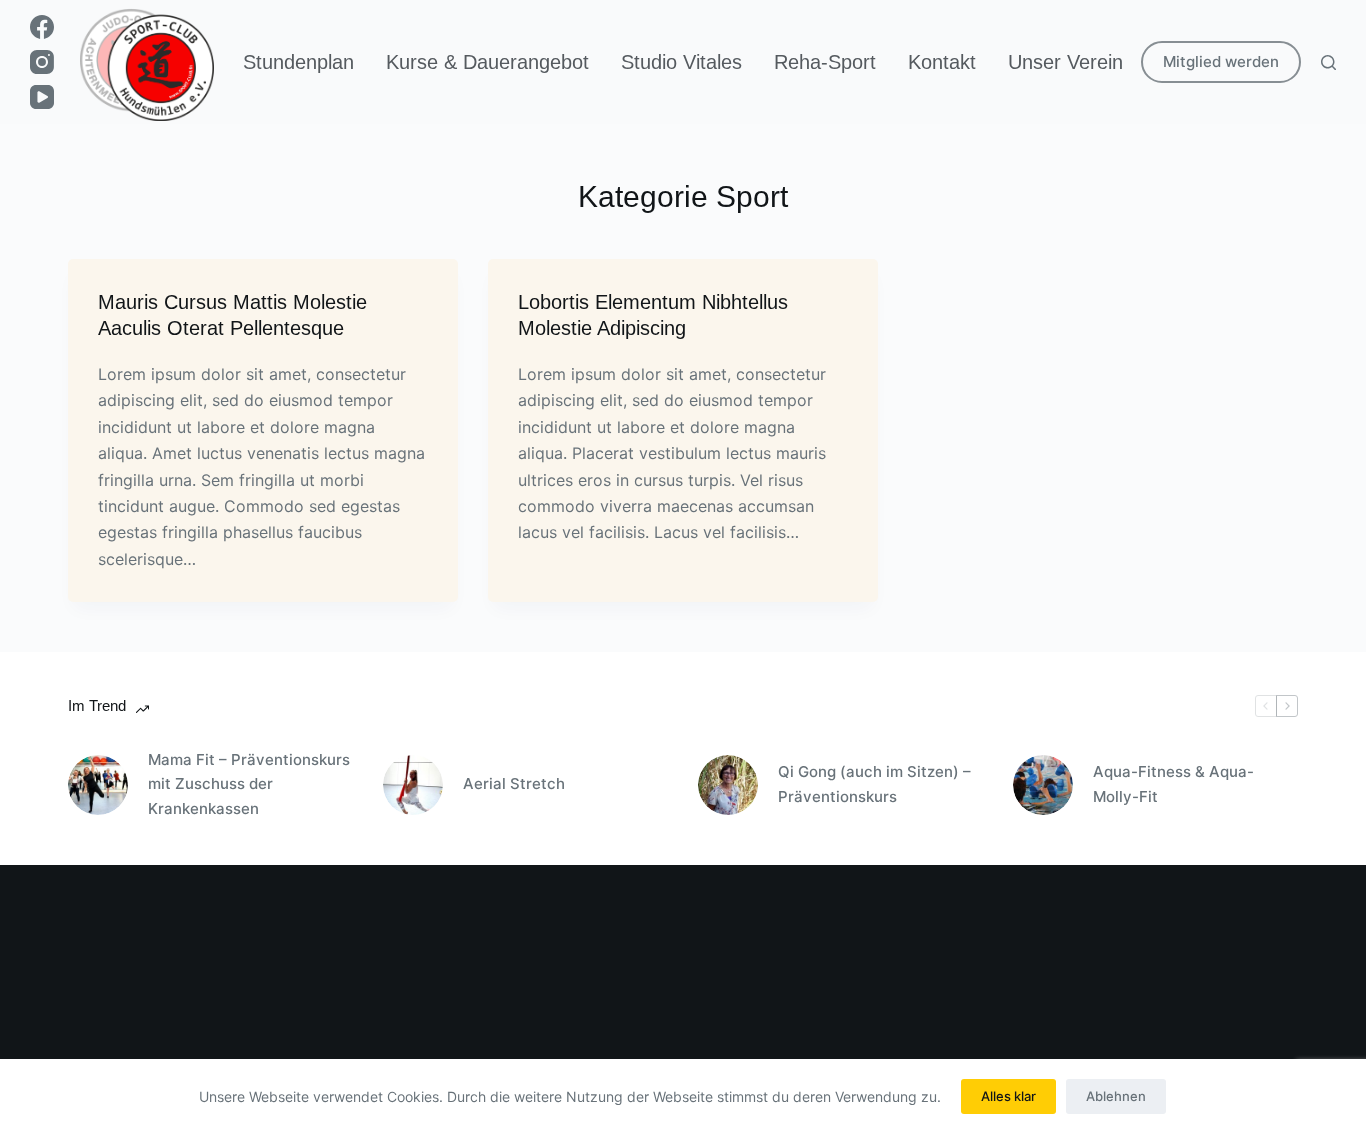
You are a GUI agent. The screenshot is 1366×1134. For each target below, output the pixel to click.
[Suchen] (1328, 62)
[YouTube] (42, 97)
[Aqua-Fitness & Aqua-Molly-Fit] (1043, 785)
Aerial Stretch (514, 783)
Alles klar (1008, 1096)
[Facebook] (42, 27)
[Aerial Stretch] (413, 785)
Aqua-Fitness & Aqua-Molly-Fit (1173, 784)
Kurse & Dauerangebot (487, 62)
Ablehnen (1116, 1096)
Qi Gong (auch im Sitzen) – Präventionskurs (874, 784)
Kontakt (942, 62)
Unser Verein (1065, 62)
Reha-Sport (825, 62)
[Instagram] (42, 62)
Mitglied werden (1221, 61)
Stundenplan (298, 62)
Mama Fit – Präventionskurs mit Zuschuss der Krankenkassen (249, 784)
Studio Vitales (681, 62)
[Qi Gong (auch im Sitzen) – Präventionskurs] (728, 785)
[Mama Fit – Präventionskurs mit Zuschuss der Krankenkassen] (98, 785)
